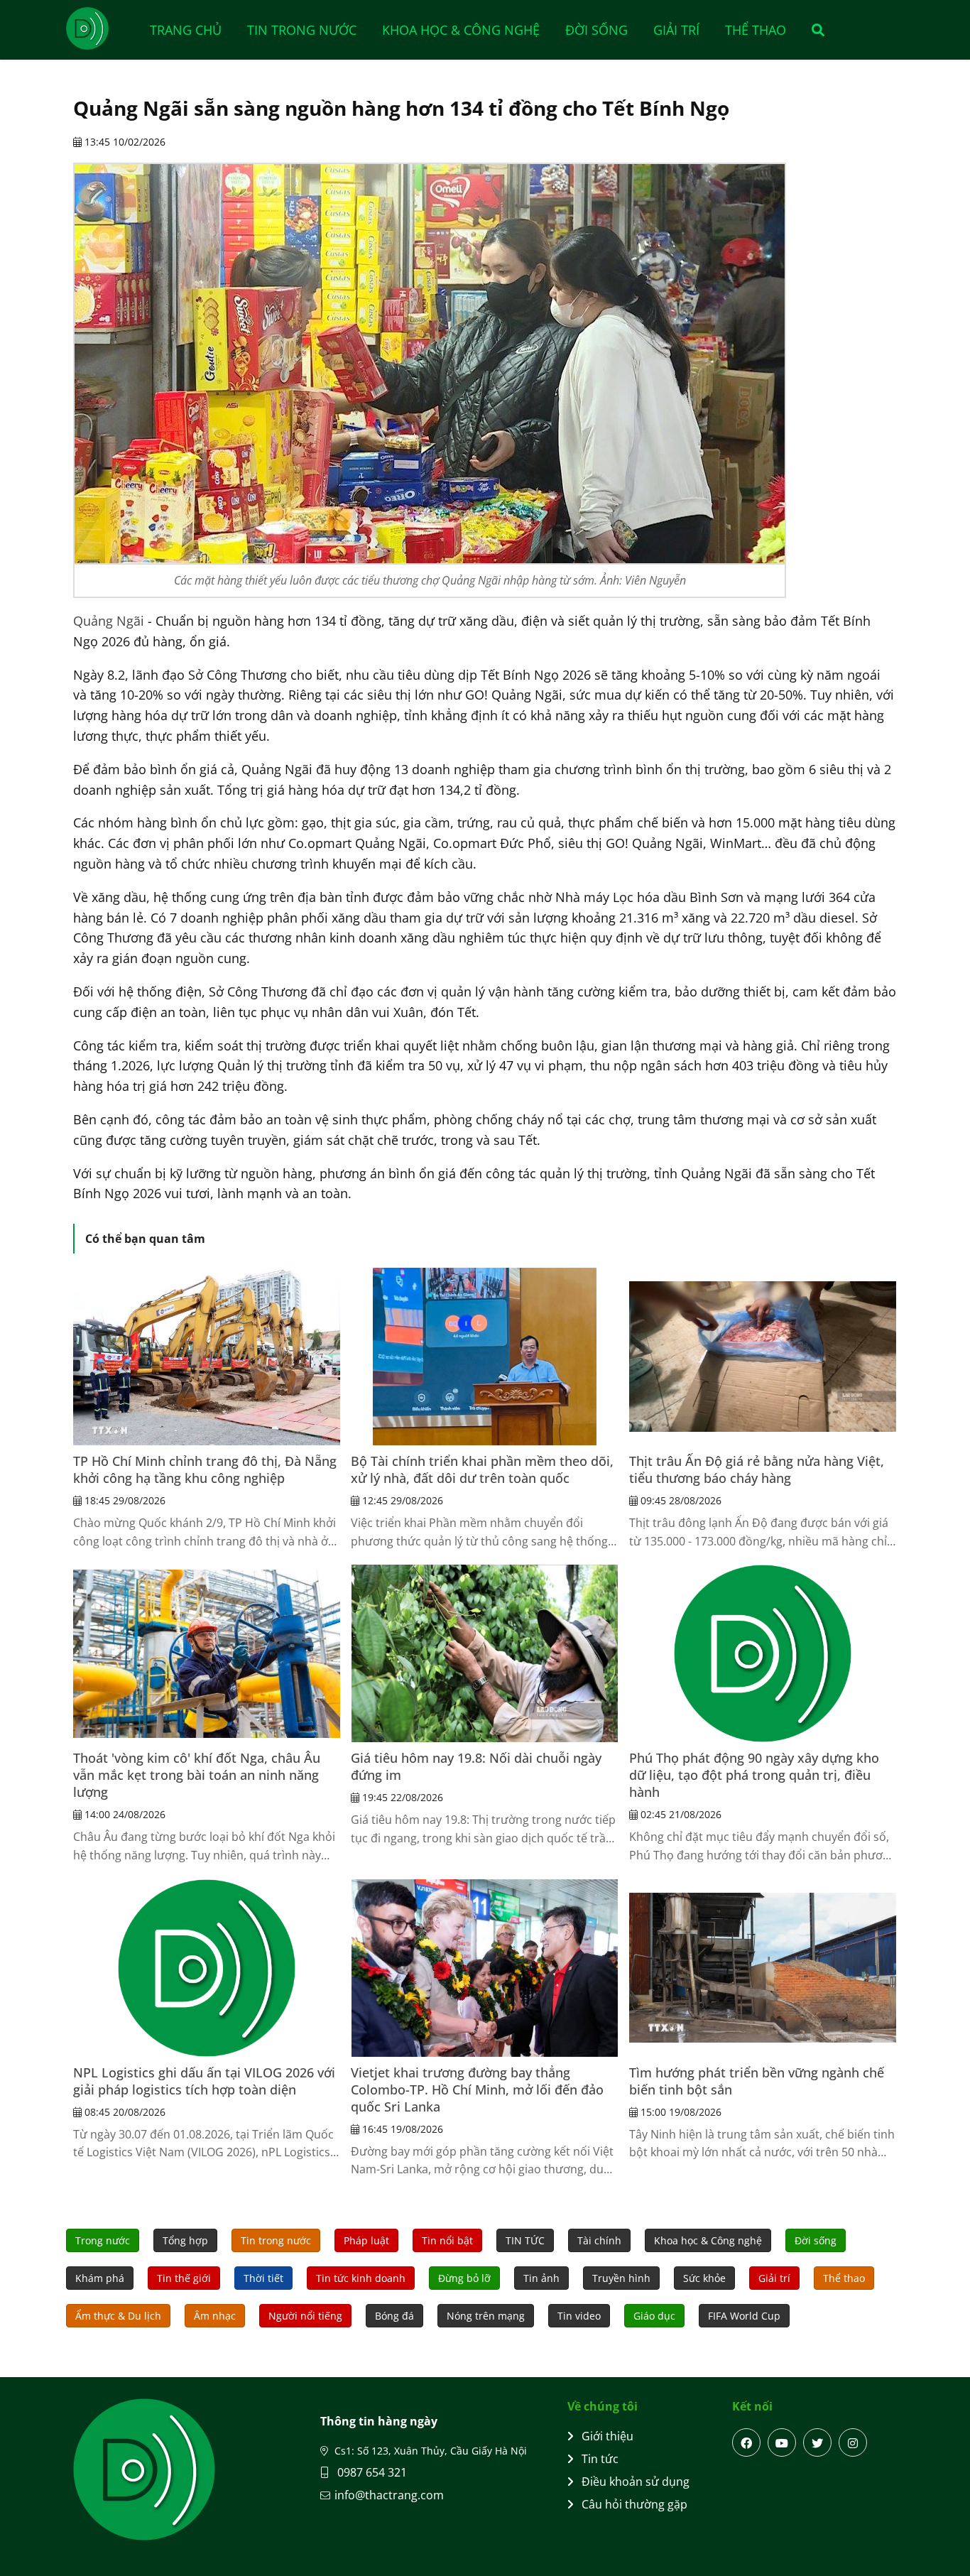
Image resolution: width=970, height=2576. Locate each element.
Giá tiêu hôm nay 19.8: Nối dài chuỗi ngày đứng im (476, 1766)
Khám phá (100, 2278)
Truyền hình (621, 2278)
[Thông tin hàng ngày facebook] (746, 2442)
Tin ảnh (541, 2278)
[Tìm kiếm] (813, 30)
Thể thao (756, 30)
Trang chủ (186, 30)
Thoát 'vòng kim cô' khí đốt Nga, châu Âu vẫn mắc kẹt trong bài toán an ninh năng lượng (197, 1775)
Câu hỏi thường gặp (634, 2504)
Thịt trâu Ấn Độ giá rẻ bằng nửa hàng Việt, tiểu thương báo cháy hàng (757, 1469)
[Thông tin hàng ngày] (102, 28)
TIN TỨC (525, 2240)
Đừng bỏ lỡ (464, 2278)
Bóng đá (394, 2316)
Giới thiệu (607, 2436)
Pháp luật (366, 2240)
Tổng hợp (185, 2240)
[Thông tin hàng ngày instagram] (853, 2442)
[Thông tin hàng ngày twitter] (817, 2442)
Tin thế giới (184, 2278)
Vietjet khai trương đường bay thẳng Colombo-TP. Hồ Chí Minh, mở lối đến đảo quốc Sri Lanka (477, 2089)
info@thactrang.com (389, 2495)
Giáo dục (654, 2316)
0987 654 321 (371, 2472)
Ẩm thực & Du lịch (118, 2316)
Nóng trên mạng (486, 2316)
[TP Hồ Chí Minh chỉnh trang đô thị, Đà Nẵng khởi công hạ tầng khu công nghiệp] (207, 1357)
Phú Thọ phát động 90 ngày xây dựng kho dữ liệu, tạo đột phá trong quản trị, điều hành (754, 1775)
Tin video (579, 2316)
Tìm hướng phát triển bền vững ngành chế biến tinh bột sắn (757, 2081)
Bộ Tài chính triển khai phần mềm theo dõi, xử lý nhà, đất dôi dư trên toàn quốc (482, 1469)
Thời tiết (263, 2278)
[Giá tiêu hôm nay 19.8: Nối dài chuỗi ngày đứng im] (484, 1653)
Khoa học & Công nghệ (461, 30)
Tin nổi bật (447, 2240)
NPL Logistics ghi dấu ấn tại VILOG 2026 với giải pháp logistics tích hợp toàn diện (204, 2081)
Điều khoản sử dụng (636, 2482)
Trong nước (103, 2240)
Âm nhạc (215, 2316)
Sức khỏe (704, 2278)
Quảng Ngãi (109, 621)
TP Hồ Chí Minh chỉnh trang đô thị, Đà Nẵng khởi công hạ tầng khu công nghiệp (205, 1469)
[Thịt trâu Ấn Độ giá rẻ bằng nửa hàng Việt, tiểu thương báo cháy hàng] (763, 1357)
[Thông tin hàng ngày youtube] (782, 2442)
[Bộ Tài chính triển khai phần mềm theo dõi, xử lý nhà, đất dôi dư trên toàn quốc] (484, 1357)
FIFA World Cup (744, 2316)
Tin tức (600, 2459)
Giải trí (676, 30)
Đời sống (596, 30)
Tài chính (599, 2240)
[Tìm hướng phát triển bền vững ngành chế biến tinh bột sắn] (763, 1968)
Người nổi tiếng (305, 2316)
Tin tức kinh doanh (361, 2278)
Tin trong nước (302, 30)
